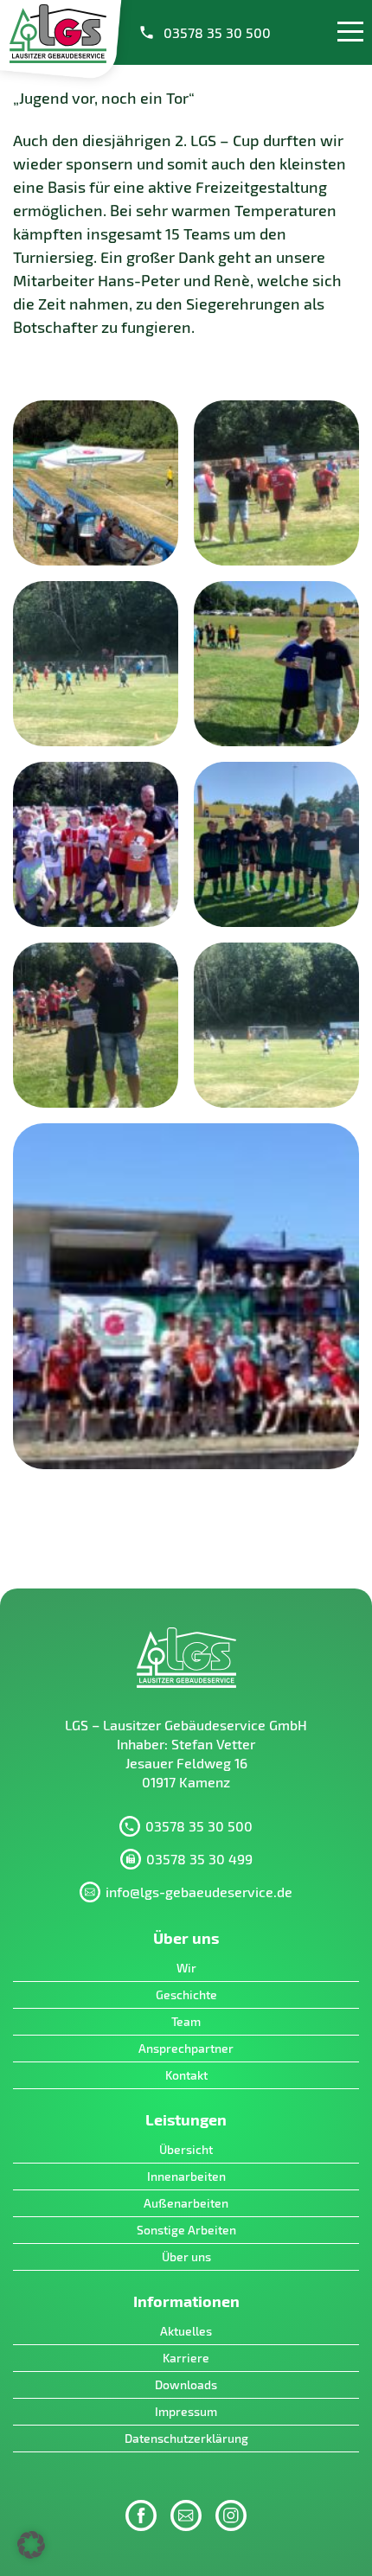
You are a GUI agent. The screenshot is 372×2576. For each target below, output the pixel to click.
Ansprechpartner (186, 2048)
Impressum (186, 2411)
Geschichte (186, 1994)
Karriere (186, 2358)
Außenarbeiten (186, 2203)
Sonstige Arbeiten (186, 2230)
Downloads (186, 2384)
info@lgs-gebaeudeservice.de (199, 1892)
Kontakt (186, 2075)
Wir (186, 1968)
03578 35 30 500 (217, 32)
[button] (31, 2545)
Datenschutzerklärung (186, 2438)
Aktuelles (186, 2331)
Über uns (186, 2256)
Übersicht (186, 2149)
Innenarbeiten (186, 2176)
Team (186, 2021)
